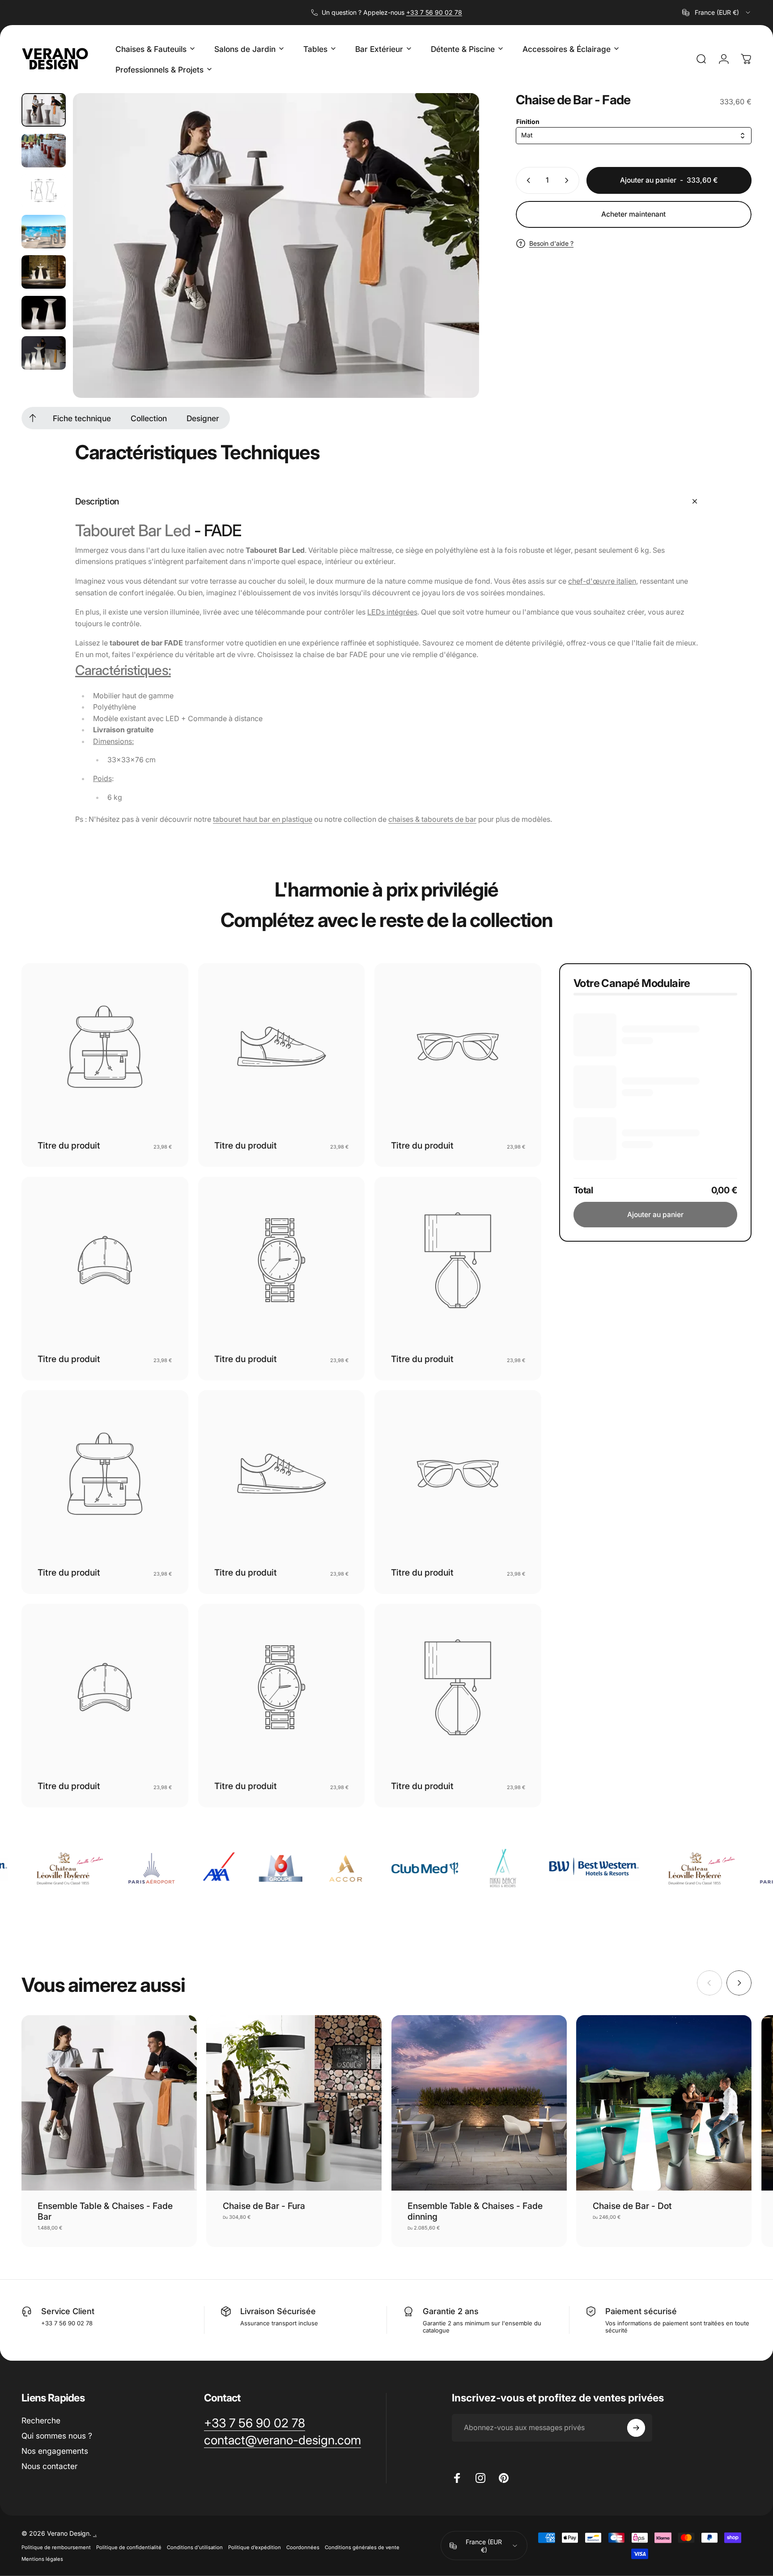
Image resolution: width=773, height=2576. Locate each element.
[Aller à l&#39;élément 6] (44, 313)
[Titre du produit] (105, 1047)
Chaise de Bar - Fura (264, 2206)
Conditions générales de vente (362, 2547)
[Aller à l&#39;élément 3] (44, 232)
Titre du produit (69, 1145)
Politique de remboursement (56, 2547)
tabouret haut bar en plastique (263, 819)
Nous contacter (49, 2466)
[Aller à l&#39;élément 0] (44, 110)
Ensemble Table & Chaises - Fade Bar (105, 2211)
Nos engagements (55, 2451)
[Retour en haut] (33, 418)
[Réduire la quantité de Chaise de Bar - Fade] (527, 180)
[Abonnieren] (636, 2428)
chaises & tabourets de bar (432, 819)
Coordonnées (303, 2547)
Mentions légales (42, 2559)
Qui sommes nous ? (57, 2436)
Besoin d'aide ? (551, 243)
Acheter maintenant (633, 214)
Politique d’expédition (255, 2547)
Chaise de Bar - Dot (632, 2206)
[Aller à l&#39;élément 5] (44, 272)
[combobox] (717, 13)
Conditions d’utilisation (195, 2547)
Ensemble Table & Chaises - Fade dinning (475, 2211)
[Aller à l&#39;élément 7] (44, 353)
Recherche (41, 2420)
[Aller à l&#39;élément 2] (44, 191)
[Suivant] (456, 265)
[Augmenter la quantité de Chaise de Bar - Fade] (569, 180)
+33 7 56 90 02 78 (434, 12)
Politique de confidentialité (129, 2547)
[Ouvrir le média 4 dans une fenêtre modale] (276, 246)
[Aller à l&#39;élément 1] (44, 151)
